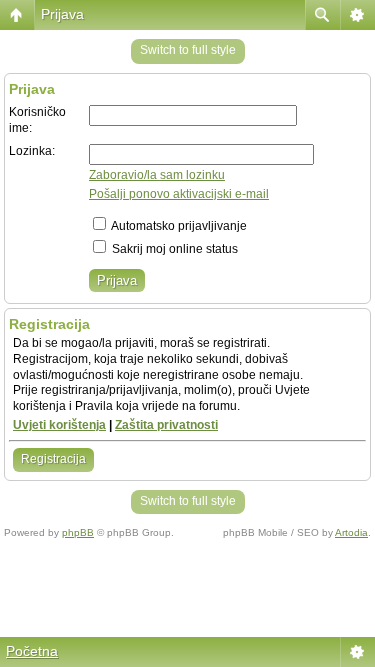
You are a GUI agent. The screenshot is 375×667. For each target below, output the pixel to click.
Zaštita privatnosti (166, 425)
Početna (32, 651)
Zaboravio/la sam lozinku (157, 175)
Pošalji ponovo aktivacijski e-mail (179, 194)
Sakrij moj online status (173, 249)
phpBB (78, 532)
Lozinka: (32, 151)
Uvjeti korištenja (59, 425)
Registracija (53, 459)
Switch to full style (188, 50)
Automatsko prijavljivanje (178, 226)
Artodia (351, 532)
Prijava (62, 14)
